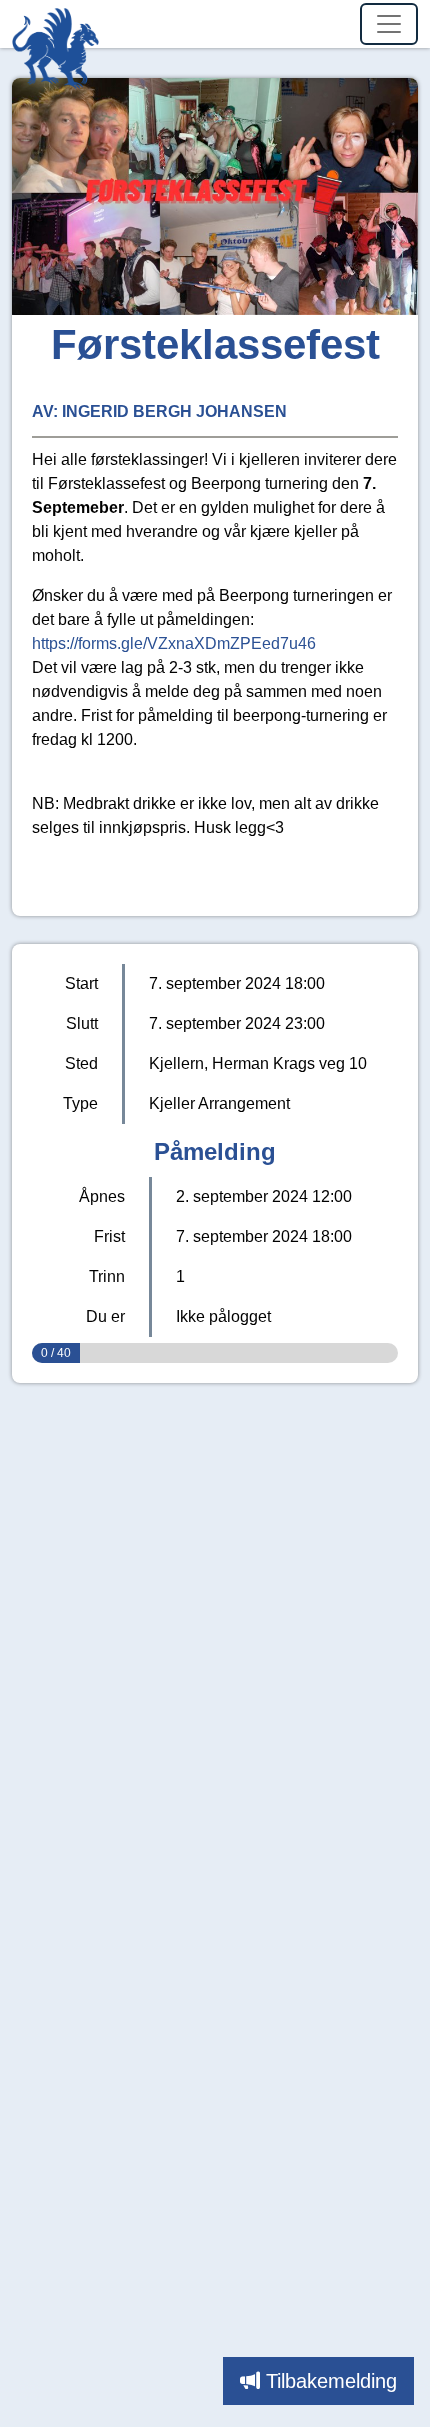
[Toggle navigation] (389, 24)
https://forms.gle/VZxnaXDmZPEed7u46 (174, 643)
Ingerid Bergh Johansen (174, 411)
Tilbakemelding (331, 2381)
